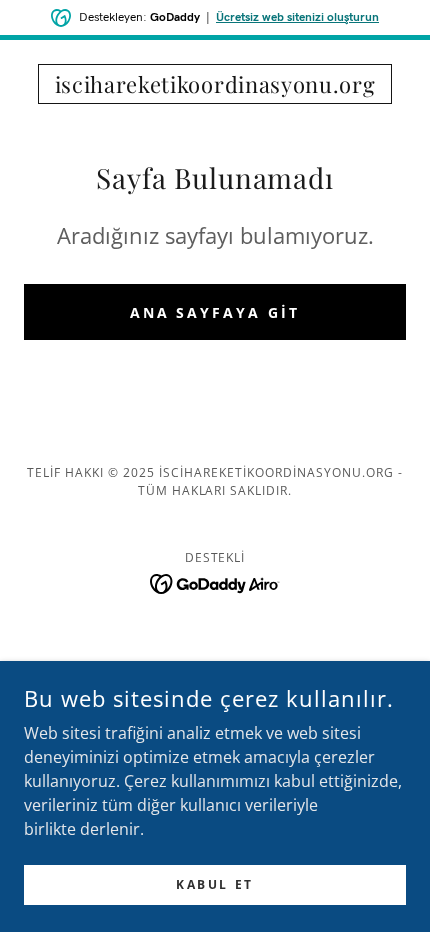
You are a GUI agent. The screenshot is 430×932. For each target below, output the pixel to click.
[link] (215, 84)
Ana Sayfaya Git (215, 312)
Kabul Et (215, 884)
